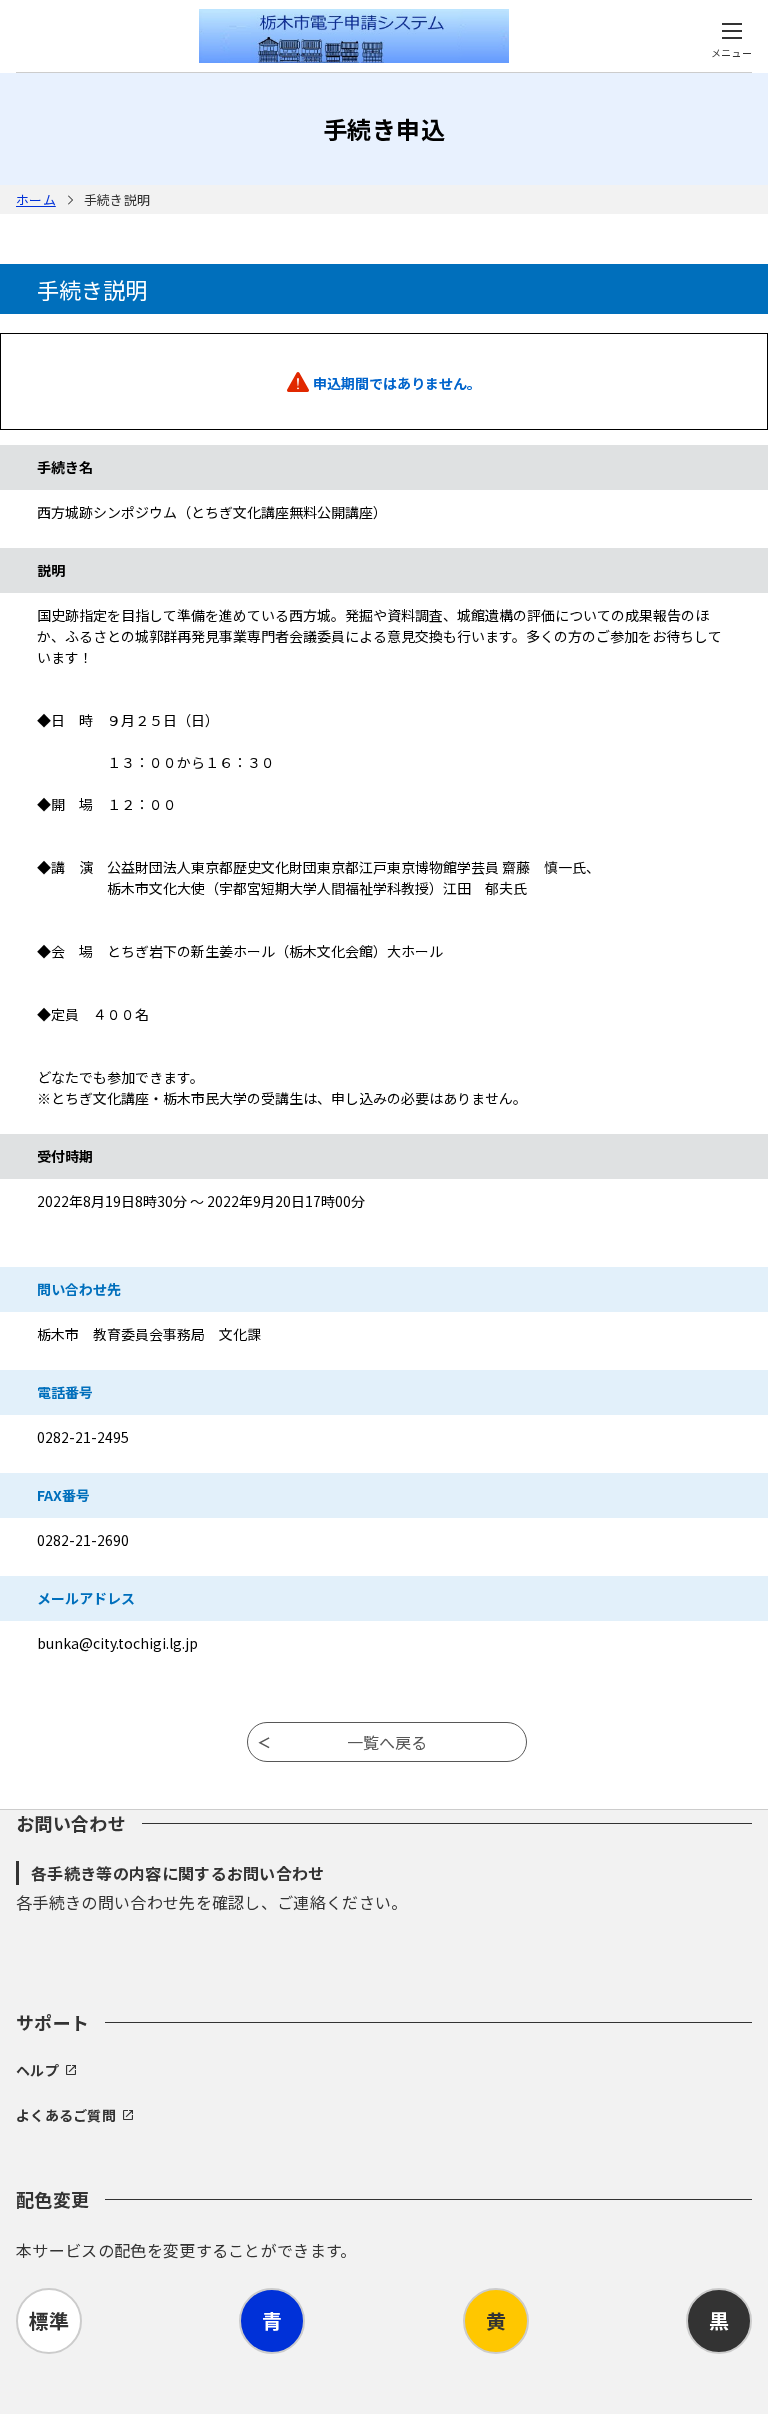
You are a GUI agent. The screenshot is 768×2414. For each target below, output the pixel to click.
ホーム (36, 199)
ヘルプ (37, 2070)
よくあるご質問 (66, 2115)
